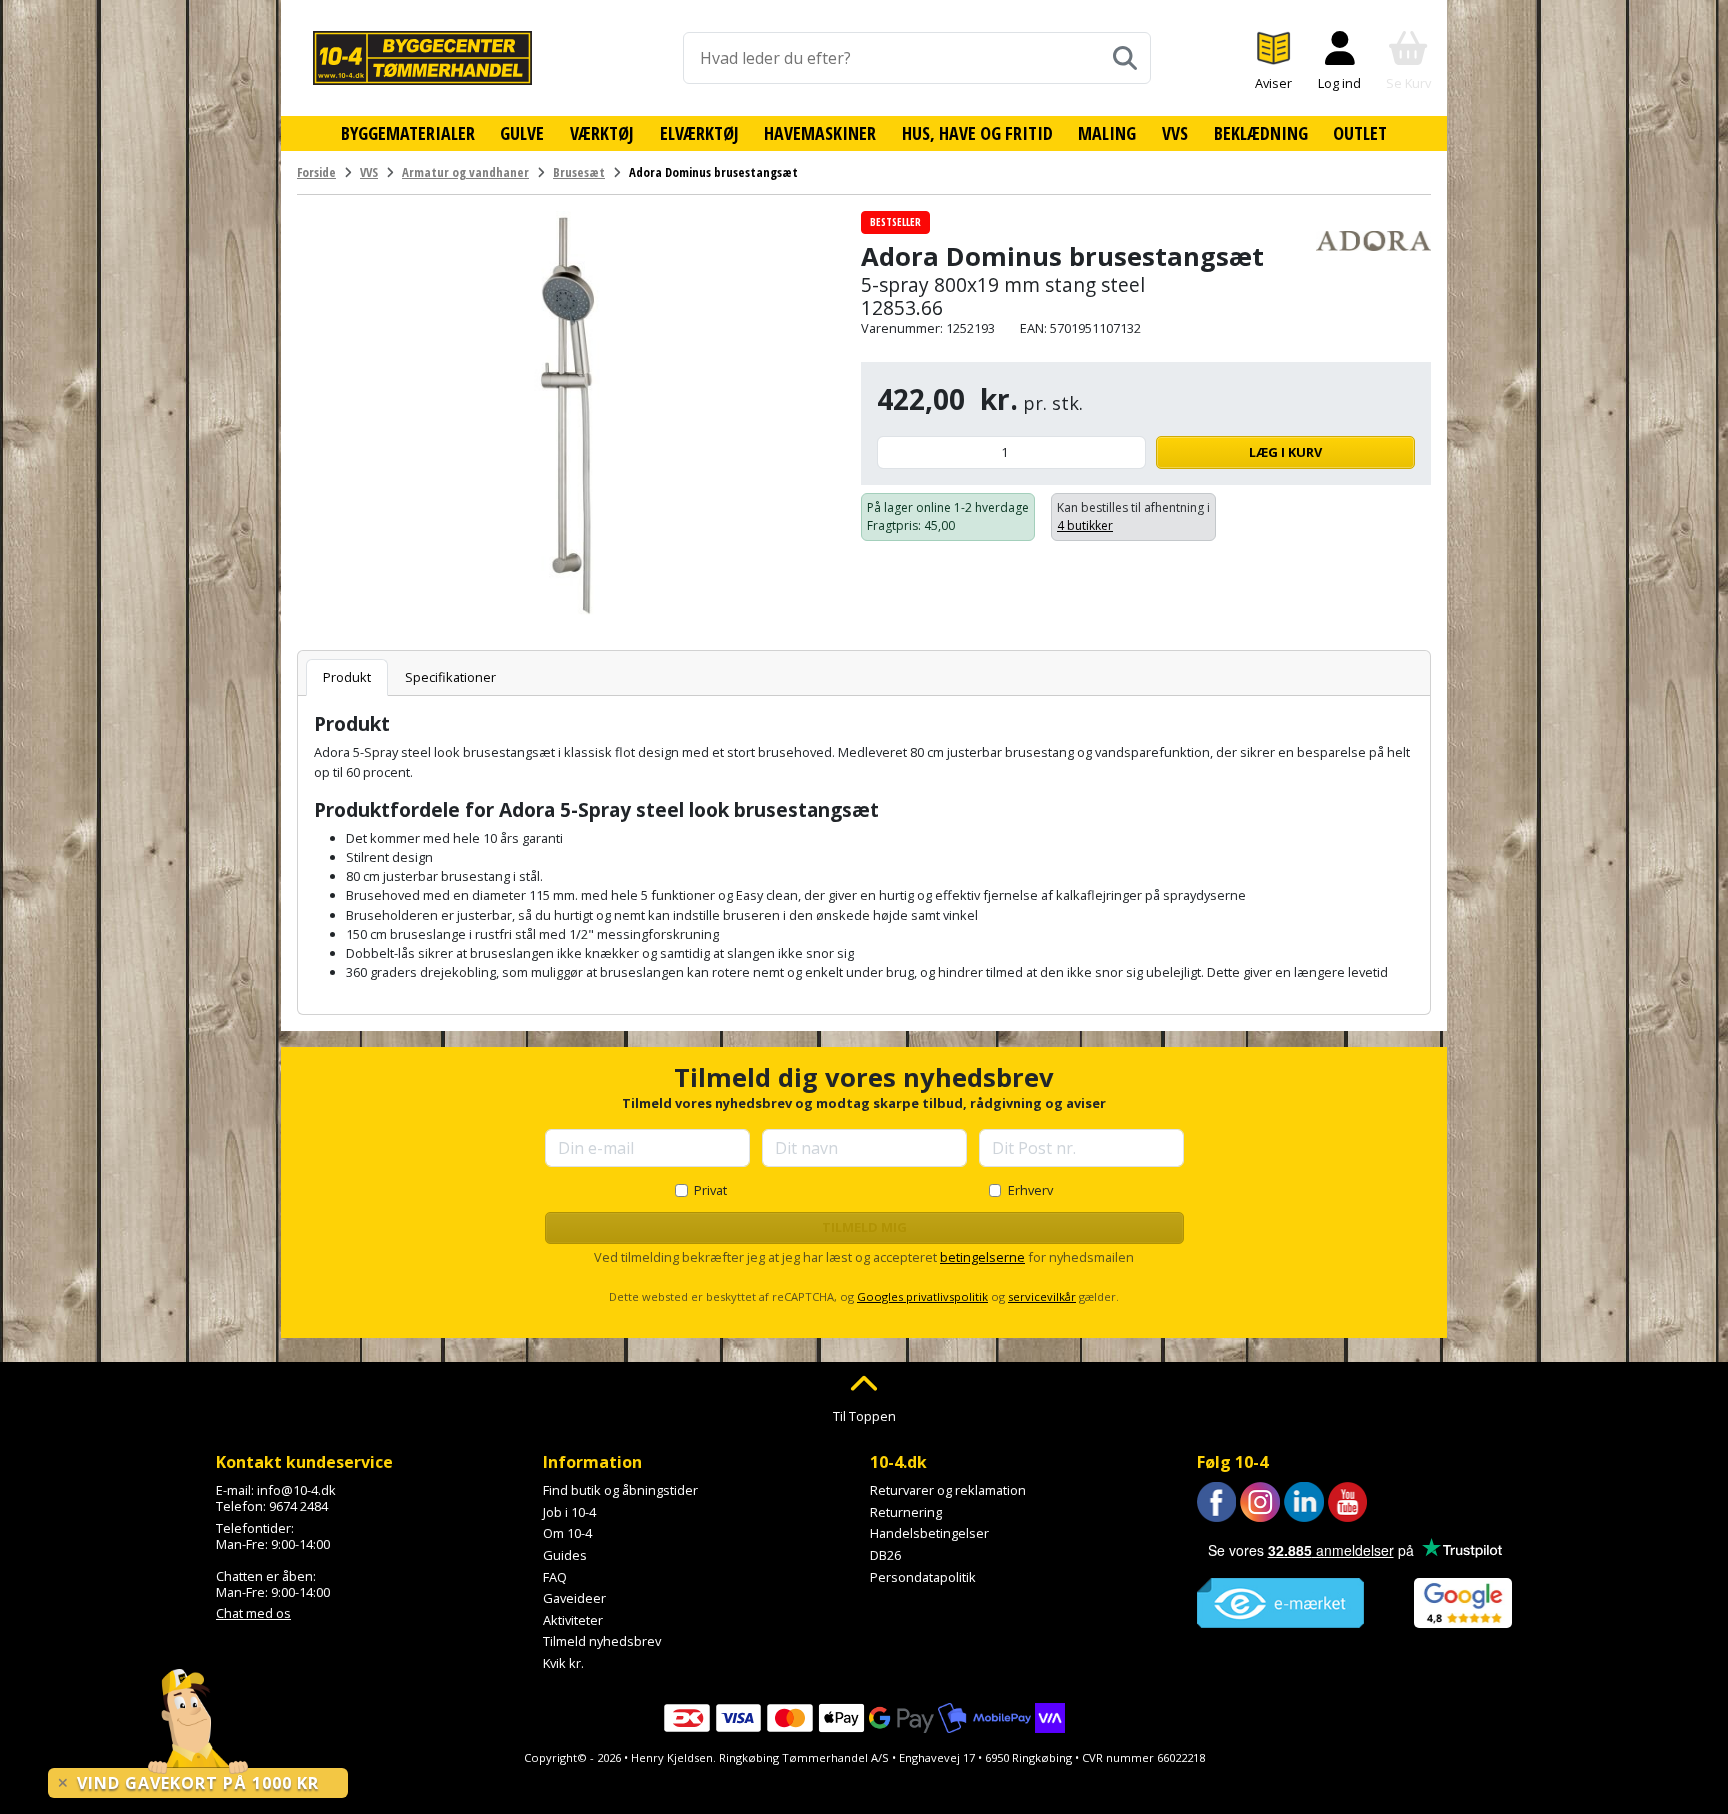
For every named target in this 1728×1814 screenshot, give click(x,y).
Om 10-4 (567, 1533)
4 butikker (1085, 525)
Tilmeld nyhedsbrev (602, 1641)
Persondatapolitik (923, 1577)
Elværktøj (699, 133)
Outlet (1360, 133)
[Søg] (1125, 58)
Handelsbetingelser (929, 1533)
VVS (1175, 133)
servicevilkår (1042, 1296)
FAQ (555, 1577)
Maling (1107, 133)
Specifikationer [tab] (450, 677)
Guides (565, 1555)
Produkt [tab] (347, 677)
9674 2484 (298, 1506)
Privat (710, 1190)
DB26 (885, 1555)
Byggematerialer (408, 133)
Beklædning (1261, 133)
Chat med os (253, 1613)
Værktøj (602, 133)
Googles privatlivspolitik (922, 1296)
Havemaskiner (820, 133)
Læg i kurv (1285, 452)
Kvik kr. (563, 1663)
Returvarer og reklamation (948, 1490)
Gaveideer (574, 1598)
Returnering (906, 1512)
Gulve (522, 133)
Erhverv (1030, 1190)
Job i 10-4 (569, 1512)
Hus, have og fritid (977, 133)
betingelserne (982, 1257)
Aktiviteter (573, 1620)
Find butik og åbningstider (620, 1490)
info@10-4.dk (296, 1490)
